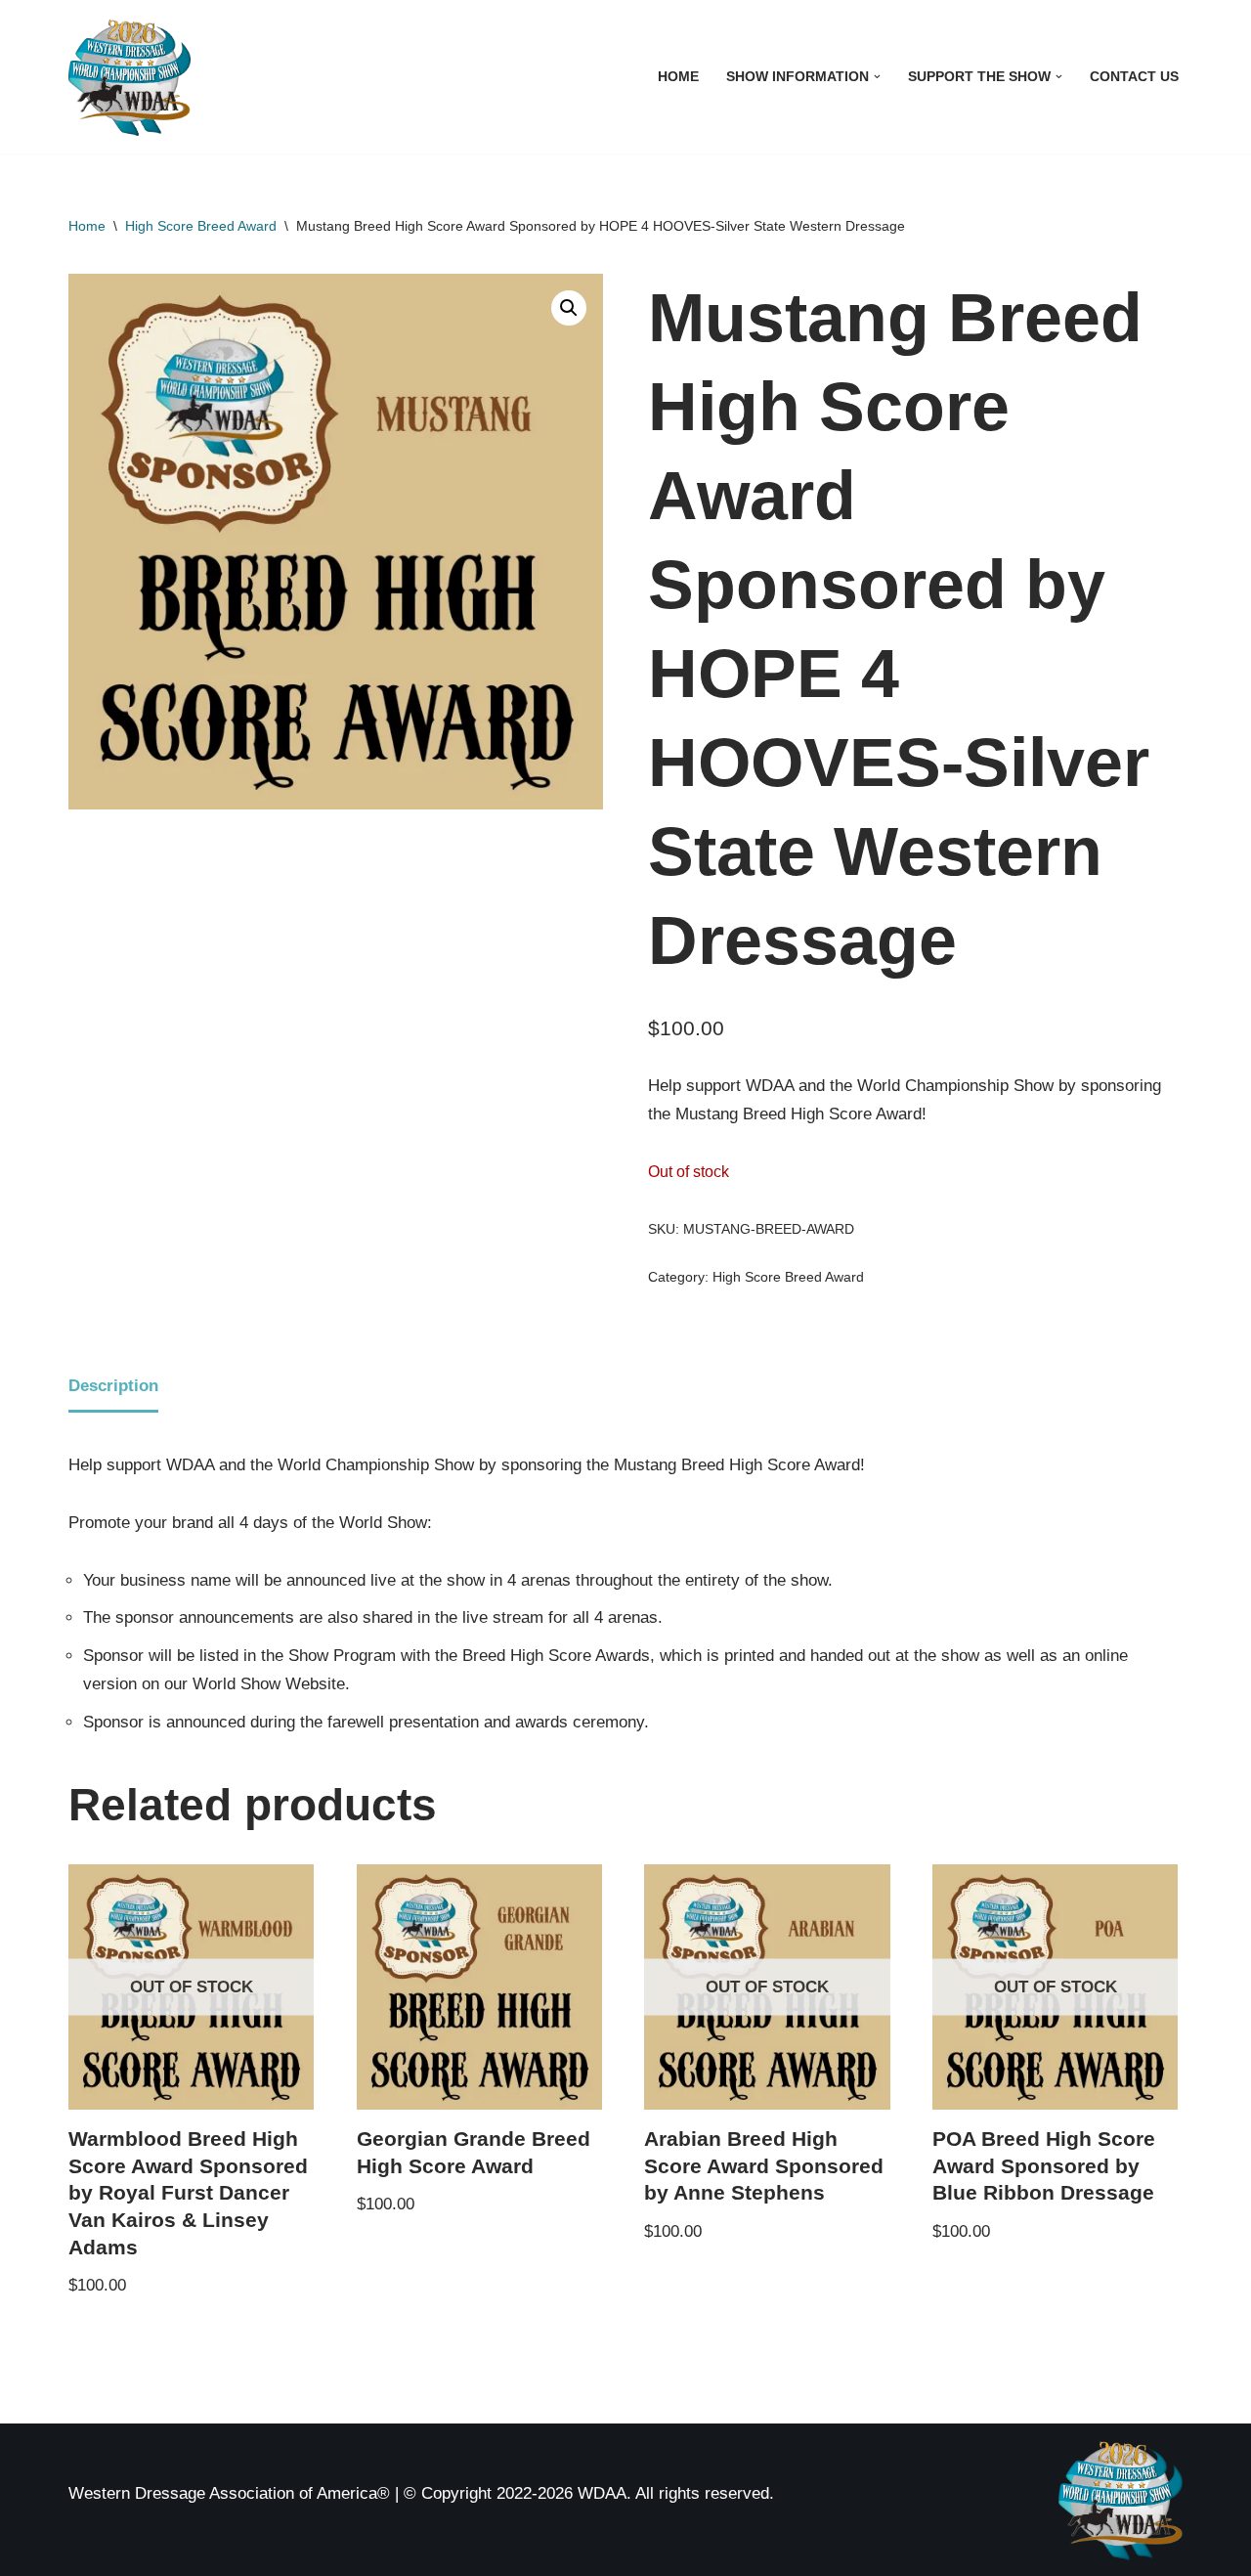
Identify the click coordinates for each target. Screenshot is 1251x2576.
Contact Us (1134, 77)
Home (678, 77)
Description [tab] (113, 1386)
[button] (877, 77)
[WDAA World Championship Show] (129, 77)
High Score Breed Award (201, 226)
